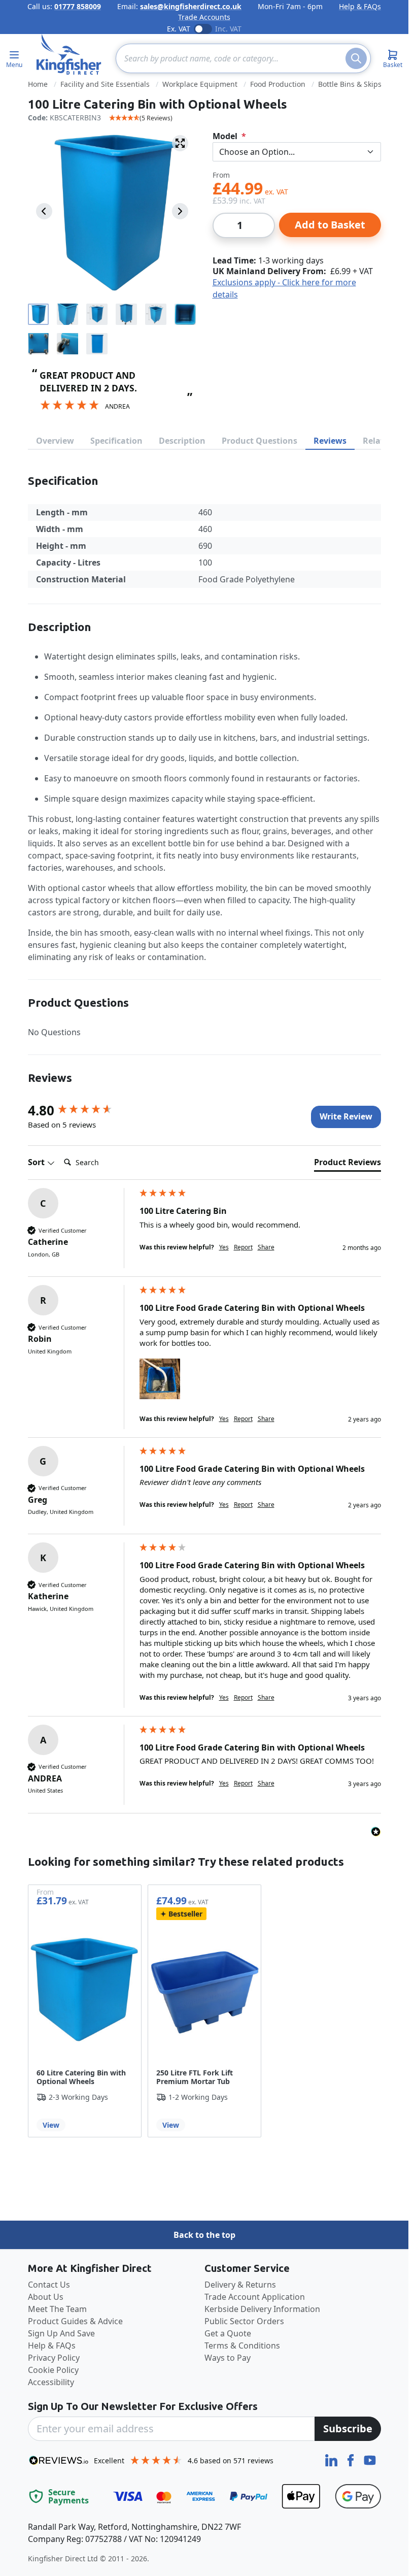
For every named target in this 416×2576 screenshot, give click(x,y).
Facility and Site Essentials (105, 84)
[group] (81, 1110)
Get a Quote (228, 2333)
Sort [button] (37, 1162)
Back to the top (204, 2235)
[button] (160, 1379)
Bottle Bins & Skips (350, 84)
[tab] (348, 1164)
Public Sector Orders (244, 2321)
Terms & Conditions (242, 2346)
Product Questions (259, 441)
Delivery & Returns (240, 2285)
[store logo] (69, 54)
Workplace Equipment (200, 84)
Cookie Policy (53, 2370)
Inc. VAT (228, 29)
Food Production (278, 84)
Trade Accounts (204, 17)
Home (38, 84)
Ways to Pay (228, 2358)
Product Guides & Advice (75, 2321)
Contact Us (49, 2285)
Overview (55, 441)
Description (182, 441)
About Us (46, 2297)
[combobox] (243, 58)
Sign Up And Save (61, 2333)
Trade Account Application (255, 2297)
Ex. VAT (179, 29)
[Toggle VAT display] (203, 29)
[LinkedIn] (332, 2459)
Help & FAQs (360, 6)
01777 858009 (78, 6)
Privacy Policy (54, 2358)
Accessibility (51, 2382)
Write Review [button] (346, 1116)
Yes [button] (224, 1247)
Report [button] (243, 1247)
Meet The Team (57, 2309)
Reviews (330, 441)
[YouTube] (370, 2459)
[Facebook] (352, 2459)
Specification (116, 441)
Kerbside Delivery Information (262, 2309)
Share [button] (266, 1247)
